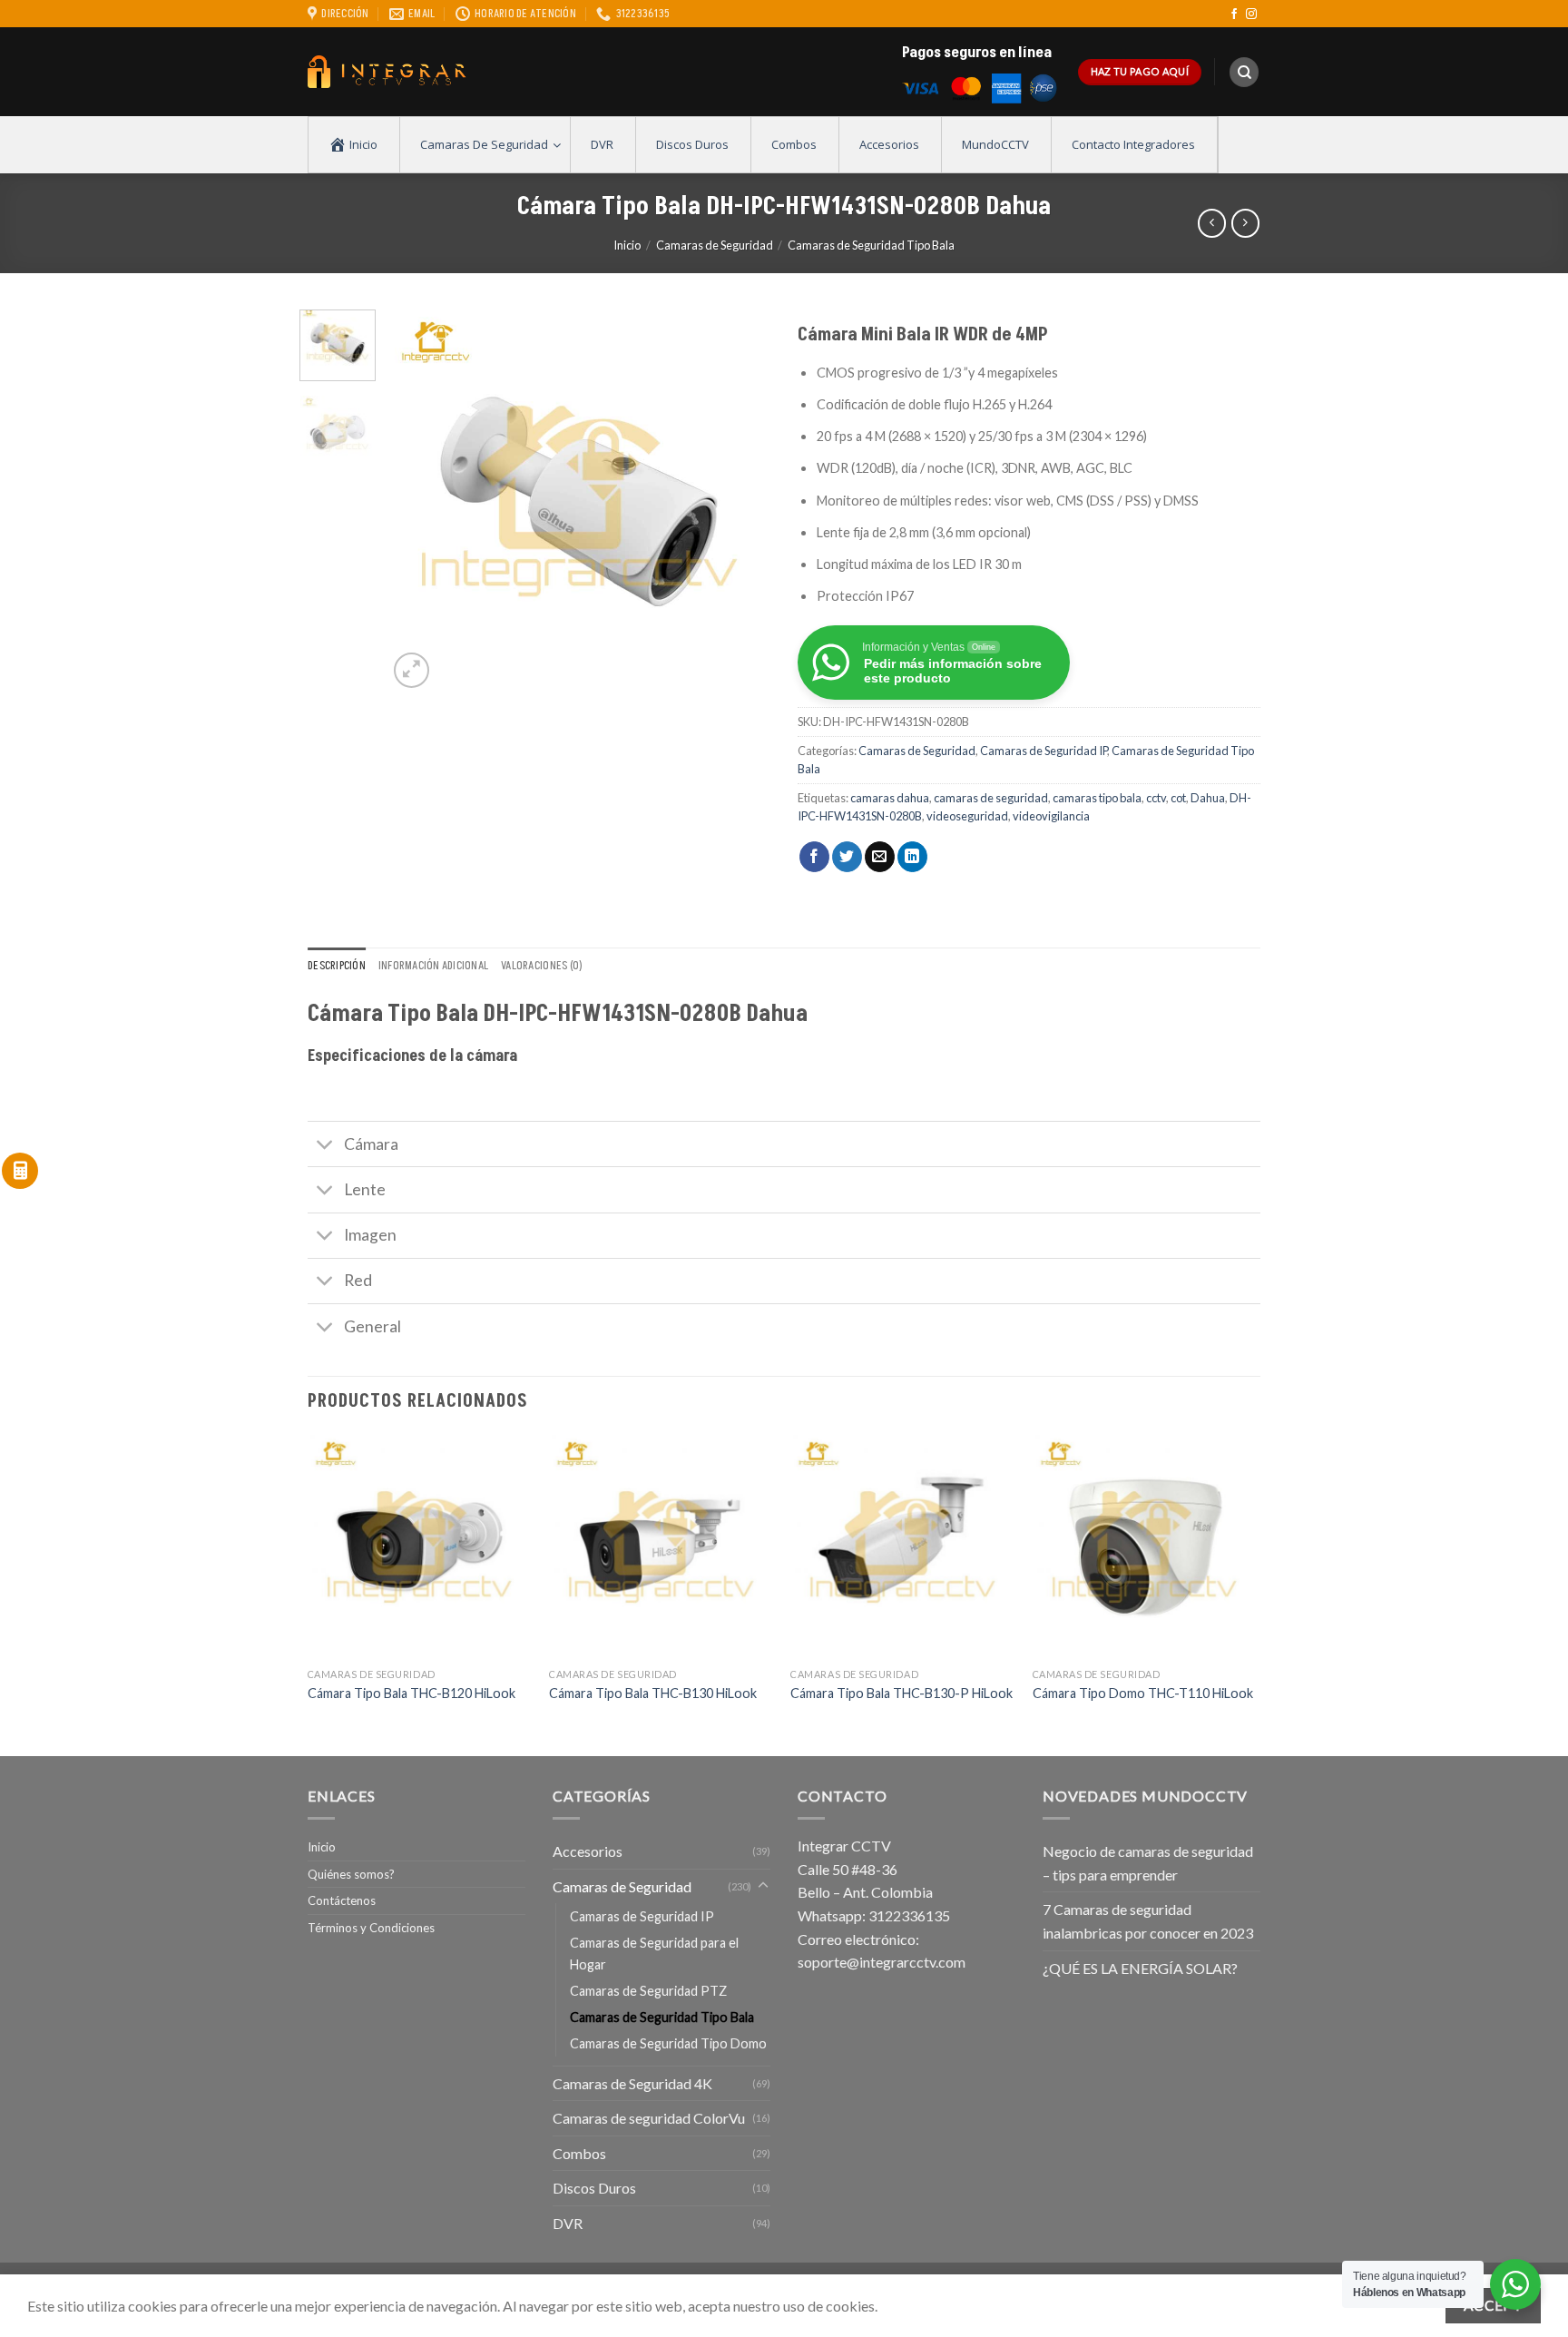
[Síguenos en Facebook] (1234, 15)
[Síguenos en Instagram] (1251, 15)
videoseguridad (967, 816)
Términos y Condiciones (371, 1928)
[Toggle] (325, 1146)
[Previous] (418, 501)
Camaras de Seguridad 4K (632, 2083)
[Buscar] (1244, 72)
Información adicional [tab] (433, 966)
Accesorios (588, 1851)
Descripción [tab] (337, 966)
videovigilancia (1051, 816)
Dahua (1208, 798)
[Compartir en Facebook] (814, 857)
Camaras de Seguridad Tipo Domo (668, 2043)
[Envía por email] (880, 857)
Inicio (627, 245)
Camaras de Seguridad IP (1044, 751)
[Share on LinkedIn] (912, 857)
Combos (579, 2153)
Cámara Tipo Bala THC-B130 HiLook (653, 1693)
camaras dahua (890, 798)
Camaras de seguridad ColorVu (649, 2118)
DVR (568, 2223)
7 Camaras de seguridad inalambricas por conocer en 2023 (1148, 1921)
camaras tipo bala (1097, 798)
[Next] (740, 501)
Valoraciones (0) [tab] (542, 966)
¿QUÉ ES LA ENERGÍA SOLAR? (1140, 1968)
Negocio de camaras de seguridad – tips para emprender (1148, 1863)
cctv (1156, 798)
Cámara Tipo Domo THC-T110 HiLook (1143, 1693)
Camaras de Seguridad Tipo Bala (871, 245)
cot (1178, 798)
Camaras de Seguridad (715, 245)
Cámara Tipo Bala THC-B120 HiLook (412, 1693)
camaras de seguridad (991, 798)
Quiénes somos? (351, 1874)
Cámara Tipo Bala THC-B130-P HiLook (902, 1693)
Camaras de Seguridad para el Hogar (654, 1953)
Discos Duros (594, 2188)
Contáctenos (342, 1900)
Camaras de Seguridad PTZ (648, 1991)
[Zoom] (412, 670)
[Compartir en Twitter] (847, 857)
